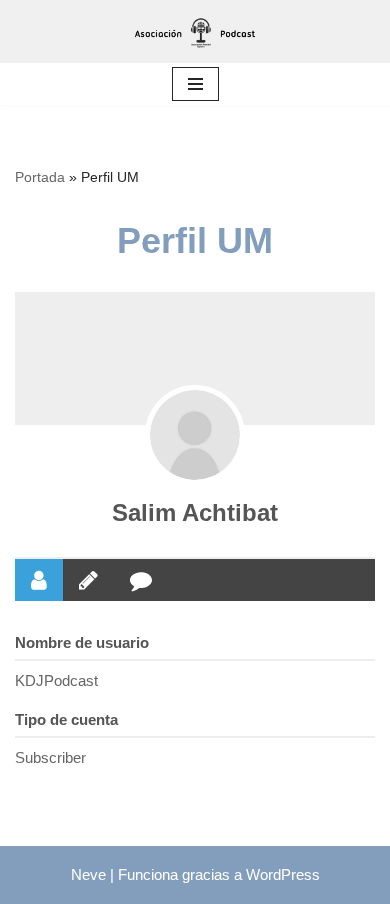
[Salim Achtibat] (195, 435)
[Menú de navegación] (195, 84)
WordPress (283, 874)
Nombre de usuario (82, 642)
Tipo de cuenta (66, 719)
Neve (88, 874)
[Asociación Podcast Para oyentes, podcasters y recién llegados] (195, 31)
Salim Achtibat (195, 512)
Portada (40, 177)
